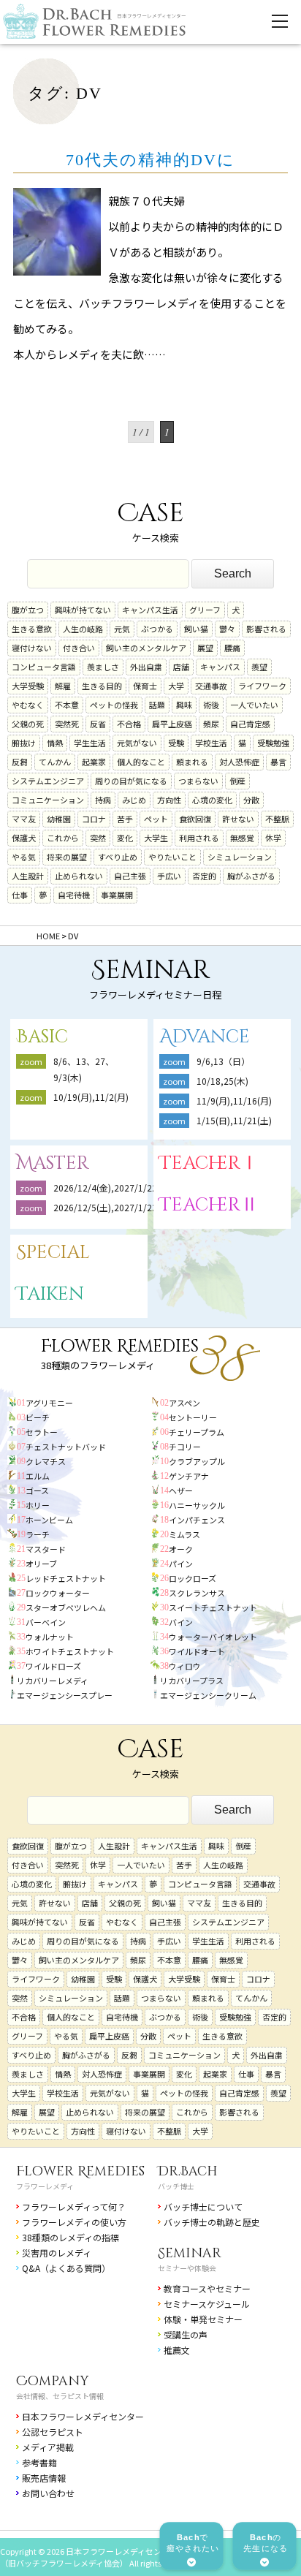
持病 (103, 800)
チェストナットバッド (66, 1447)
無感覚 (242, 838)
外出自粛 (146, 667)
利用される (199, 838)
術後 (211, 705)
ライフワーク (262, 686)
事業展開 (117, 895)
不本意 (67, 705)
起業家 (94, 762)
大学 (176, 686)
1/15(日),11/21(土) (234, 1120)
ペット (156, 819)
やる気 (24, 857)
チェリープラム (197, 1432)
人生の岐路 (83, 629)
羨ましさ (103, 667)
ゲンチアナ (189, 1476)
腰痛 (232, 648)
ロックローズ (193, 1578)
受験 (176, 743)
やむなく (28, 705)
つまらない (198, 781)
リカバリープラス (192, 1681)
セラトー (42, 1432)
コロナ (94, 819)
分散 (251, 800)
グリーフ (205, 610)
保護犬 (24, 838)
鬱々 (227, 629)
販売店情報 (44, 2478)
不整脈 (277, 819)
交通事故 (211, 686)
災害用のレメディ (57, 2253)
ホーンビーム (49, 1520)
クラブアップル (197, 1461)
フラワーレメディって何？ (74, 2206)
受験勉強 (273, 743)
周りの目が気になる (131, 781)
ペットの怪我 (114, 705)
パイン (181, 1564)
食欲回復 (195, 819)
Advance (205, 1037)
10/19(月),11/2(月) (91, 1097)
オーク (181, 1549)
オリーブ (41, 1564)
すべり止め (118, 857)
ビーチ (38, 1417)
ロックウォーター (58, 1593)
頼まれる (192, 762)
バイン (181, 1622)
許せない (238, 819)
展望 (205, 648)
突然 (98, 838)
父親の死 (28, 724)
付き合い (79, 648)
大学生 (156, 838)
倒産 (237, 781)
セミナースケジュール (207, 2304)
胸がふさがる (251, 876)
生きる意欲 (32, 629)
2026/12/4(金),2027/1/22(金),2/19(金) (131, 1187)
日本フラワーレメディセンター (83, 2416)
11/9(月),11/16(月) (234, 1101)
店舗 (181, 667)
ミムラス (184, 1534)
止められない (79, 876)
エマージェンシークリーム (208, 1695)
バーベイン (46, 1622)
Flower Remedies (80, 2171)
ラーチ (38, 1534)
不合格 (129, 724)
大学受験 (28, 686)
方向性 (169, 800)
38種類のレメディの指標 (71, 2237)
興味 (184, 705)
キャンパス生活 (150, 610)
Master (53, 1163)
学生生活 (90, 743)
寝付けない (32, 648)
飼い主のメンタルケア (146, 648)
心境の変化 (212, 800)
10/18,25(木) (222, 1081)
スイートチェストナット (213, 1607)
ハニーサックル (197, 1505)
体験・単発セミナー (203, 2319)
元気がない (137, 743)
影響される (266, 629)
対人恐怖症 (239, 762)
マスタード (46, 1549)
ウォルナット (50, 1637)
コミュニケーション (48, 800)
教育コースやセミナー (207, 2288)
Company (53, 2381)
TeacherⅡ (209, 1205)
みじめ (134, 800)
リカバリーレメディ (53, 1681)
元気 (122, 629)
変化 (125, 838)
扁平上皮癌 (172, 724)
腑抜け (24, 743)
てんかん (55, 762)
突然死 (67, 724)
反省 (98, 724)
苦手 (125, 819)
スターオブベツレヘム (66, 1607)
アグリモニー (49, 1403)
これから (63, 838)
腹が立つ (28, 610)
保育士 (145, 686)
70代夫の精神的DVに (150, 160)
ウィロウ (185, 1666)
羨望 (259, 667)
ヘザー (181, 1490)
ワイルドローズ (53, 1666)
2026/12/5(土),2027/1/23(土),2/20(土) (135, 1207)
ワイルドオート (197, 1651)
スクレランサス (197, 1593)
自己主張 (130, 876)
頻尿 (211, 724)
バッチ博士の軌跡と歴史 (212, 2222)
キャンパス (220, 667)
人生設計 (28, 876)
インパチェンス (197, 1520)
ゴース (37, 1490)
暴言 (278, 762)
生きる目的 (102, 686)
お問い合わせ (48, 2493)
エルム (38, 1476)
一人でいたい (254, 705)
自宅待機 (74, 895)
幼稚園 (59, 819)
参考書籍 (39, 2462)
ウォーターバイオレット (213, 1637)
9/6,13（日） (223, 1061)
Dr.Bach (188, 2171)
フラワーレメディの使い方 (74, 2222)
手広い (169, 876)
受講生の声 (186, 2334)
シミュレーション (240, 857)
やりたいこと (172, 857)
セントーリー (193, 1417)
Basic (42, 1037)
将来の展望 (67, 857)
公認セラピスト (53, 2432)
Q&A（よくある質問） (66, 2268)
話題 (157, 705)
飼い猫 (196, 629)
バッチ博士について (203, 2206)
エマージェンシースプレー (65, 1695)
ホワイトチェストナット (70, 1651)
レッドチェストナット (66, 1578)
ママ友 (24, 819)
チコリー (185, 1447)
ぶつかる (157, 629)
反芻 (20, 762)
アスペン (184, 1403)
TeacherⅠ (209, 1163)
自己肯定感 (250, 724)
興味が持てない (83, 610)
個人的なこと (141, 762)
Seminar (190, 2253)
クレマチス (46, 1461)
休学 (273, 838)
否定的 (204, 876)
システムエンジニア (48, 781)
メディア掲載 (48, 2447)
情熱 (55, 743)
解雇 (63, 686)
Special (53, 1253)
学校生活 (211, 743)
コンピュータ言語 (44, 667)
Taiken (50, 1294)
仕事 (20, 895)
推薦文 (177, 2350)
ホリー (38, 1505)
